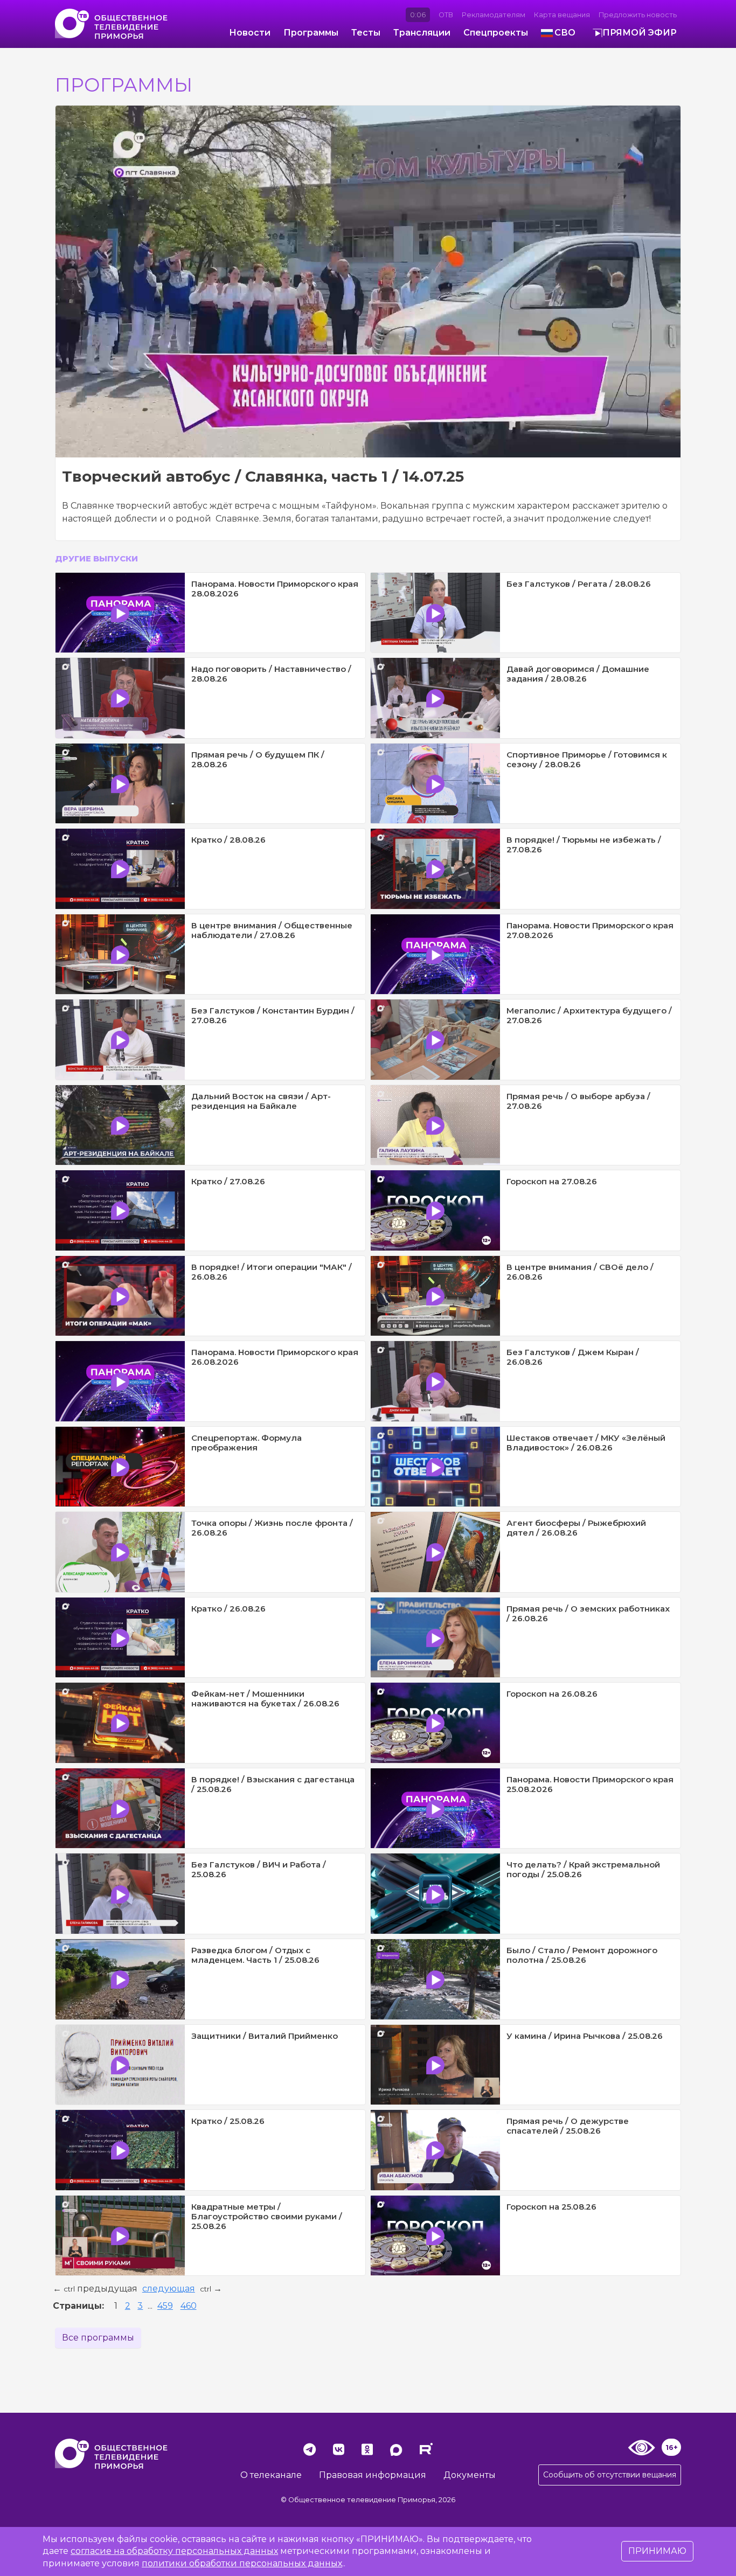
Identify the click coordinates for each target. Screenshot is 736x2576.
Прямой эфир (640, 33)
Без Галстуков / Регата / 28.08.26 (579, 584)
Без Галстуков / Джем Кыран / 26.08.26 (573, 1357)
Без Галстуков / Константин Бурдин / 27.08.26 (273, 1015)
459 (165, 2306)
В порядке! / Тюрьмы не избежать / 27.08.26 (584, 845)
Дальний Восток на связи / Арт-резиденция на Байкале (261, 1101)
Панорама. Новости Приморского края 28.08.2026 (275, 589)
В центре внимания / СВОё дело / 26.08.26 (580, 1272)
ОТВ (446, 15)
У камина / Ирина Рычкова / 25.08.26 (585, 2036)
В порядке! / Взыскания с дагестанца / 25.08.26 (273, 1784)
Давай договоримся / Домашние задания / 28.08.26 (578, 674)
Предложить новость (638, 15)
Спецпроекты (496, 33)
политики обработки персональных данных (242, 2563)
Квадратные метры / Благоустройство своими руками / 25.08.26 (267, 2216)
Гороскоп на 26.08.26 (552, 1694)
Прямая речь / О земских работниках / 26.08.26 (588, 1613)
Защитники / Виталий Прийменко (265, 2036)
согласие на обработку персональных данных (174, 2551)
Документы (470, 2475)
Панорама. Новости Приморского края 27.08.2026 (590, 930)
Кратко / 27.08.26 (228, 1181)
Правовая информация (373, 2475)
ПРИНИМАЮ (657, 2551)
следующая (169, 2289)
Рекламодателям (494, 15)
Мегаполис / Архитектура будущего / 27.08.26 (589, 1015)
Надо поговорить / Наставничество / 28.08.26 (271, 674)
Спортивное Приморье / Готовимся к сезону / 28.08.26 (587, 759)
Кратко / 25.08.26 (228, 2121)
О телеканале (271, 2475)
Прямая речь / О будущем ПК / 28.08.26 (258, 759)
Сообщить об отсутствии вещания (610, 2475)
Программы (311, 33)
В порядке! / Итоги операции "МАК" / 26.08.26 (272, 1272)
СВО (565, 33)
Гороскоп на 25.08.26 (551, 2207)
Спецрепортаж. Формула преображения (247, 1443)
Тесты (366, 33)
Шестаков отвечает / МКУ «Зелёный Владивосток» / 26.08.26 (586, 1443)
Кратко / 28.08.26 (228, 840)
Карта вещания (562, 15)
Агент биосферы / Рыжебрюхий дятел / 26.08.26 (576, 1528)
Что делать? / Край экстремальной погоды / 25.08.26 (583, 1869)
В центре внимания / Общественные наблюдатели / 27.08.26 (272, 930)
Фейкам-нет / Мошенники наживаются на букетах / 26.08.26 (265, 1699)
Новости (250, 33)
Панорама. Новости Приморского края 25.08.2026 (590, 1784)
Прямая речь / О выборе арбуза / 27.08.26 (578, 1101)
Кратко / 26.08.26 (228, 1609)
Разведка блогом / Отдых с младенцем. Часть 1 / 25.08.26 (255, 1955)
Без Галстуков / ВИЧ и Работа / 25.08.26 (259, 1869)
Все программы (98, 2338)
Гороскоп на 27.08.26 (552, 1181)
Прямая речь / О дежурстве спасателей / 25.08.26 (568, 2126)
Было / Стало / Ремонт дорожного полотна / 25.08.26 (582, 1955)
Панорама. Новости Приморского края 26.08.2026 (275, 1357)
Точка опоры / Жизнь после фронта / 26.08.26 (272, 1528)
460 (189, 2306)
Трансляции (422, 33)
